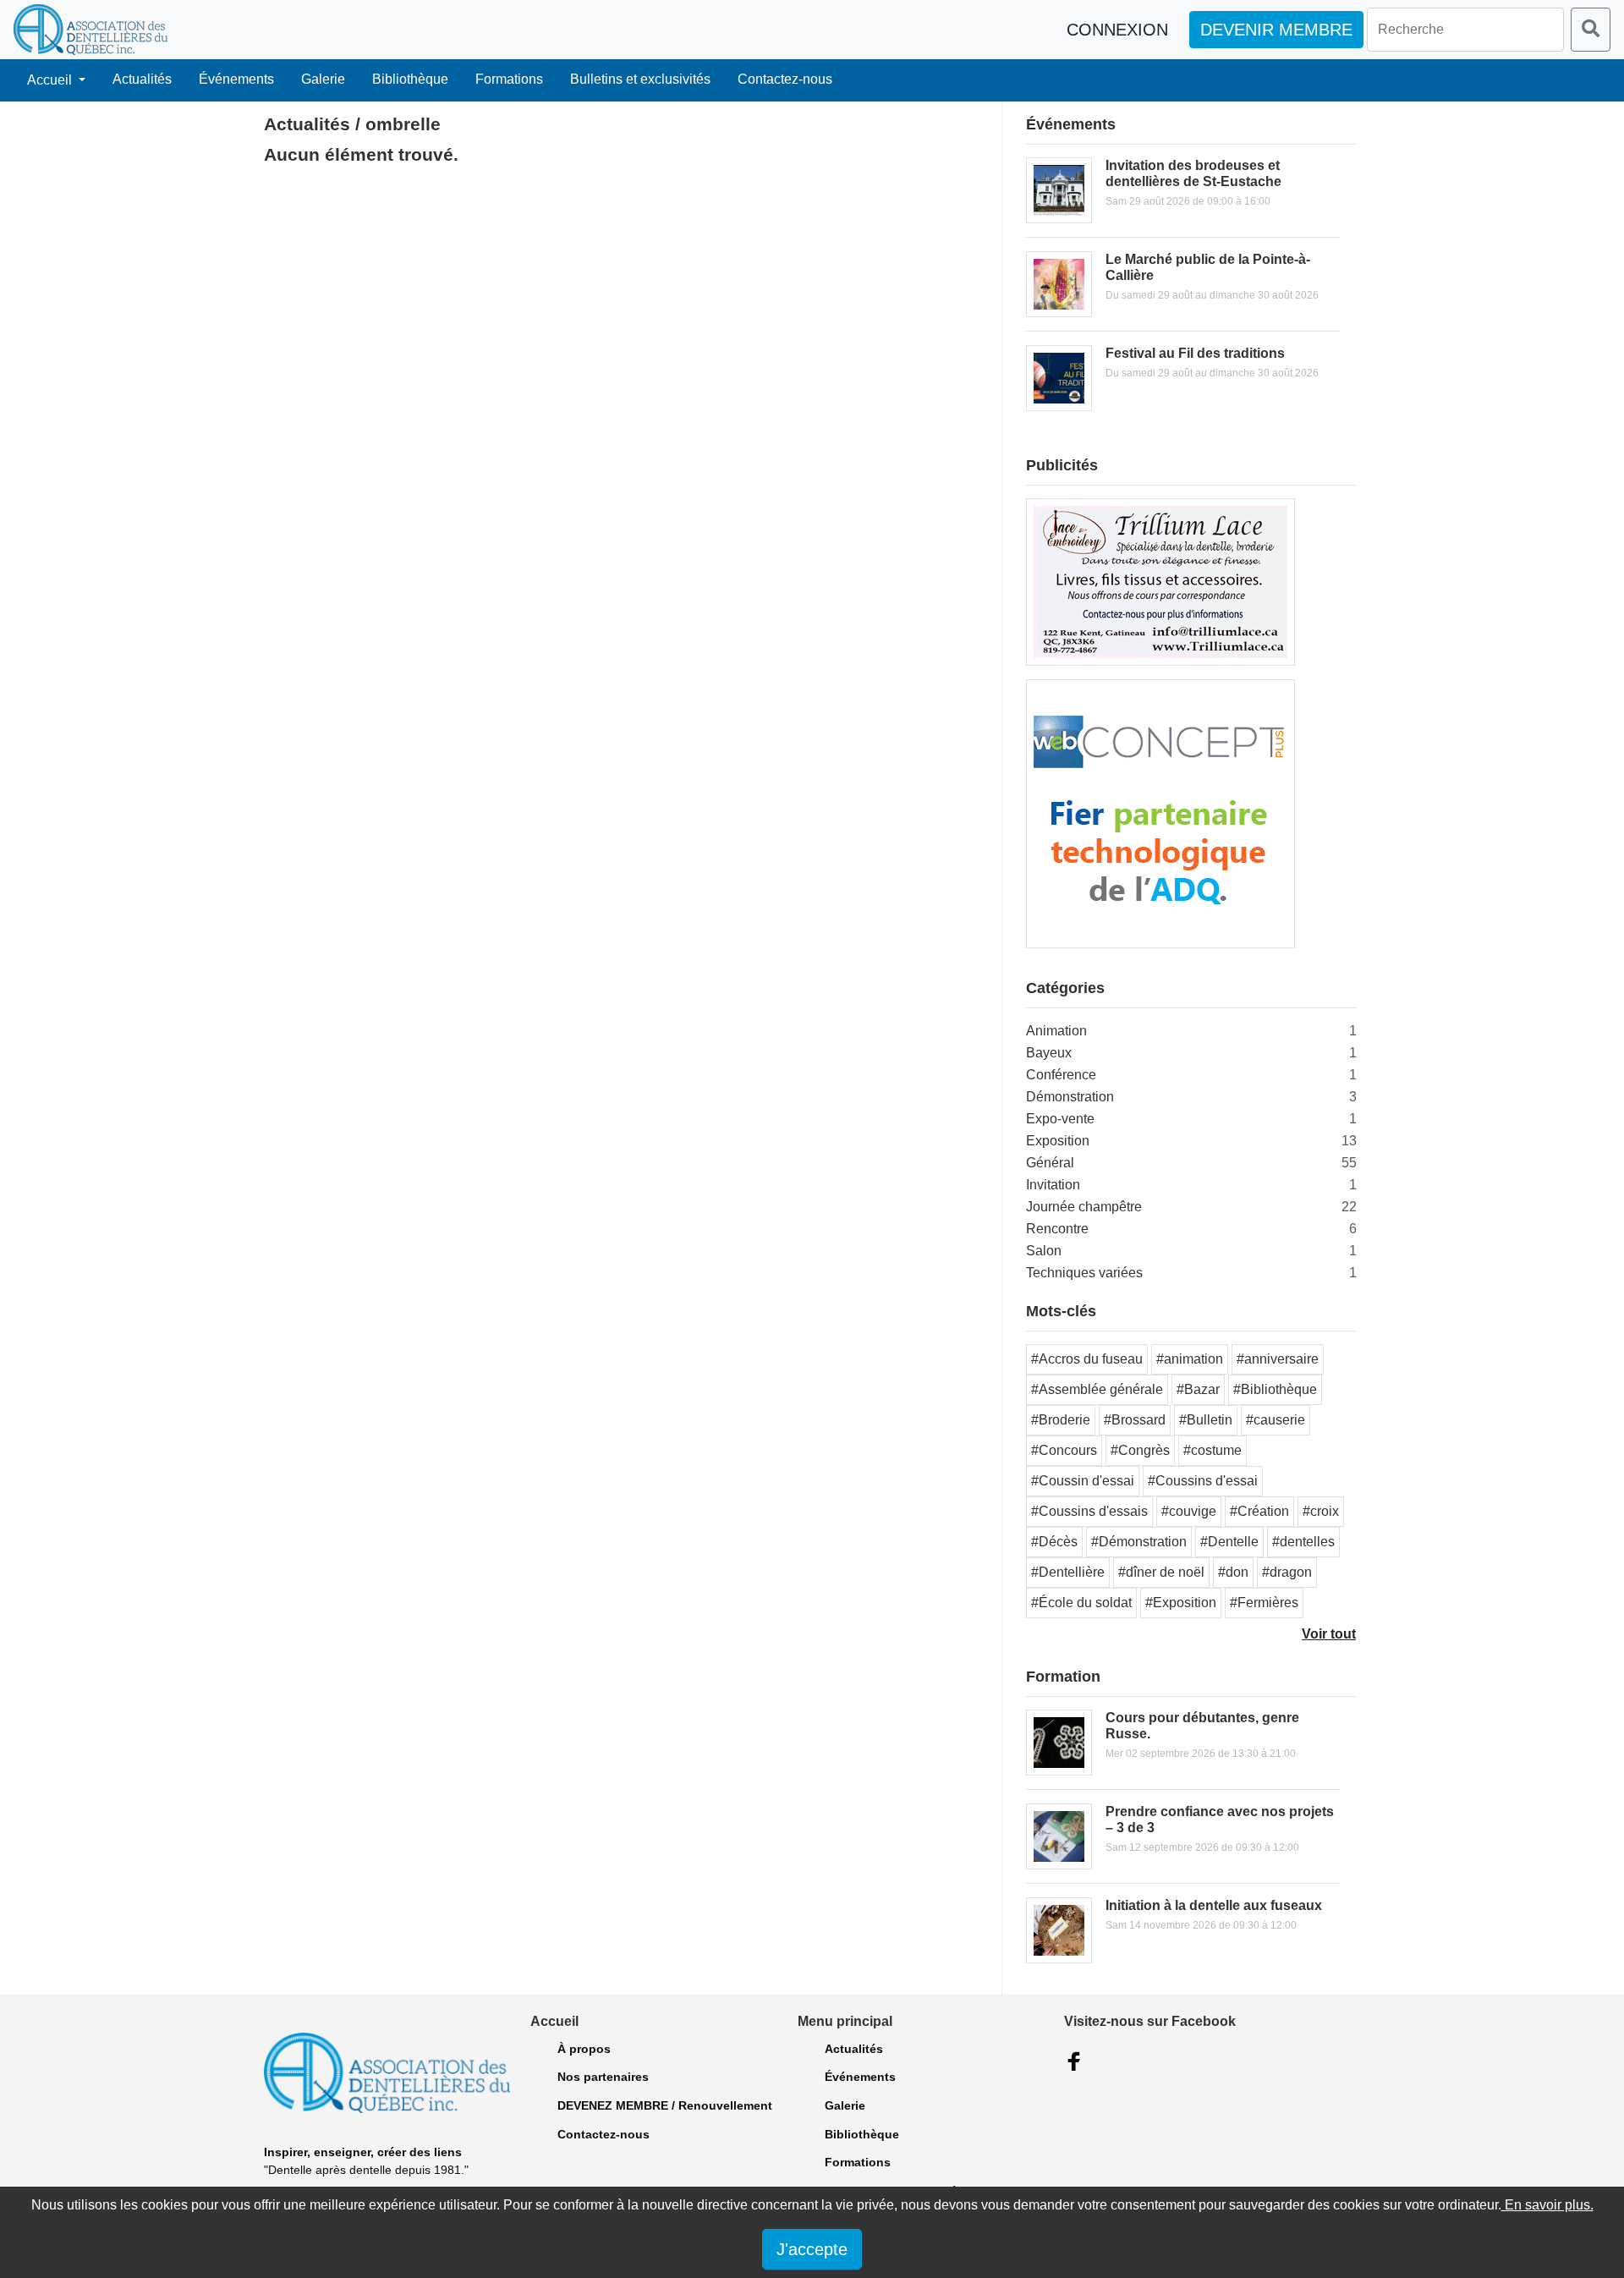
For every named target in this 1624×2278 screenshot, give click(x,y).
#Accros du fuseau (1087, 1359)
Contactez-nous (785, 79)
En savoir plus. (1547, 2205)
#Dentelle (1229, 1542)
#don (1233, 1572)
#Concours (1064, 1450)
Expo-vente (1060, 1119)
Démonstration (1070, 1097)
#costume (1213, 1450)
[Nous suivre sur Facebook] (1074, 2061)
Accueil (51, 80)
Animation (1056, 1031)
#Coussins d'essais (1089, 1511)
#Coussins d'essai (1203, 1481)
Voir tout (1329, 1634)
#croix (1321, 1511)
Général (1050, 1163)
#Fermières (1264, 1603)
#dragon (1287, 1572)
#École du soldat (1081, 1603)
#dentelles (1303, 1542)
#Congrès (1140, 1450)
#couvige (1189, 1511)
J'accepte (812, 2249)
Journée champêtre (1084, 1207)
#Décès (1054, 1542)
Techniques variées (1084, 1273)
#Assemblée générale (1097, 1389)
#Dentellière (1068, 1572)
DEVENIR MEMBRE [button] (1276, 30)
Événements (236, 79)
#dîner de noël (1161, 1572)
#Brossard (1135, 1420)
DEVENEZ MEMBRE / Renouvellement (665, 2105)
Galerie (323, 79)
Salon (1044, 1251)
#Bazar (1198, 1389)
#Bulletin (1206, 1420)
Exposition (1058, 1141)
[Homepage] (91, 30)
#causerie (1276, 1420)
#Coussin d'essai (1083, 1481)
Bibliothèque (410, 79)
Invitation (1053, 1185)
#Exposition (1181, 1603)
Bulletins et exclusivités (640, 79)
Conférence (1061, 1075)
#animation (1190, 1359)
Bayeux (1049, 1053)
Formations (509, 79)
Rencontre (1057, 1229)
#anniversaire (1278, 1359)
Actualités (142, 79)
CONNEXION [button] (1117, 30)
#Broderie (1061, 1420)
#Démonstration (1139, 1542)
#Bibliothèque (1275, 1389)
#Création (1259, 1511)
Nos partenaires (603, 2077)
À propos (584, 2049)
